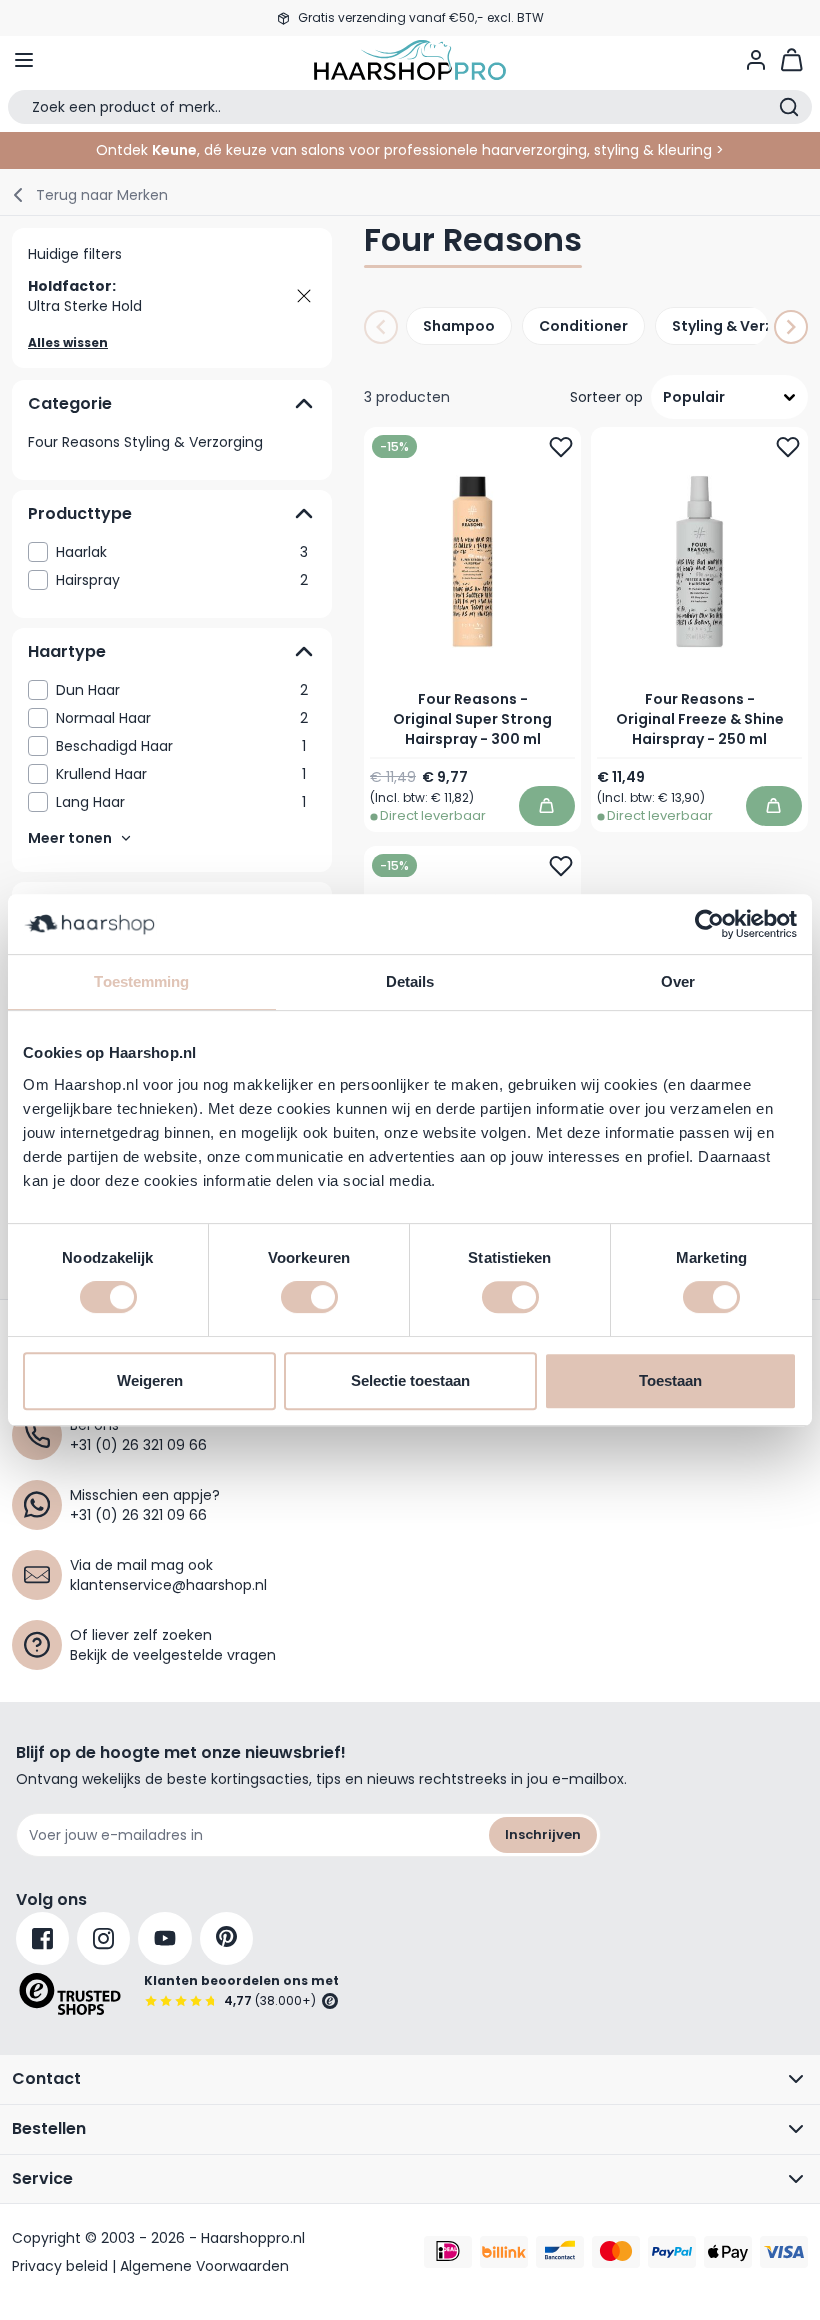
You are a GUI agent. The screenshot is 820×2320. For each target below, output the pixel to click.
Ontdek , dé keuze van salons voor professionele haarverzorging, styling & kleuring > (410, 150)
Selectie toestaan (410, 1380)
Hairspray (182, 580)
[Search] (789, 107)
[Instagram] (103, 1938)
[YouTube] (165, 1938)
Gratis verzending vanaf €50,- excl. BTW (421, 17)
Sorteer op (606, 397)
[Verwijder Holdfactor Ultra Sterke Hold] (304, 296)
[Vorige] (381, 327)
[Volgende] (791, 327)
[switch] (309, 1297)
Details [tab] (410, 981)
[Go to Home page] (410, 60)
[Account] (756, 60)
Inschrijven (543, 1834)
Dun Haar (182, 690)
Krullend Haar (181, 774)
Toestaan (670, 1380)
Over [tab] (678, 981)
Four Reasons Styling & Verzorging (145, 442)
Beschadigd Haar (181, 746)
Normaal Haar (182, 718)
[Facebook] (42, 1938)
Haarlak (182, 552)
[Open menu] (24, 60)
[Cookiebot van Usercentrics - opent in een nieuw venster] (709, 924)
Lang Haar (181, 802)
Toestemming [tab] (141, 981)
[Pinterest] (226, 1938)
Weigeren (150, 1380)
